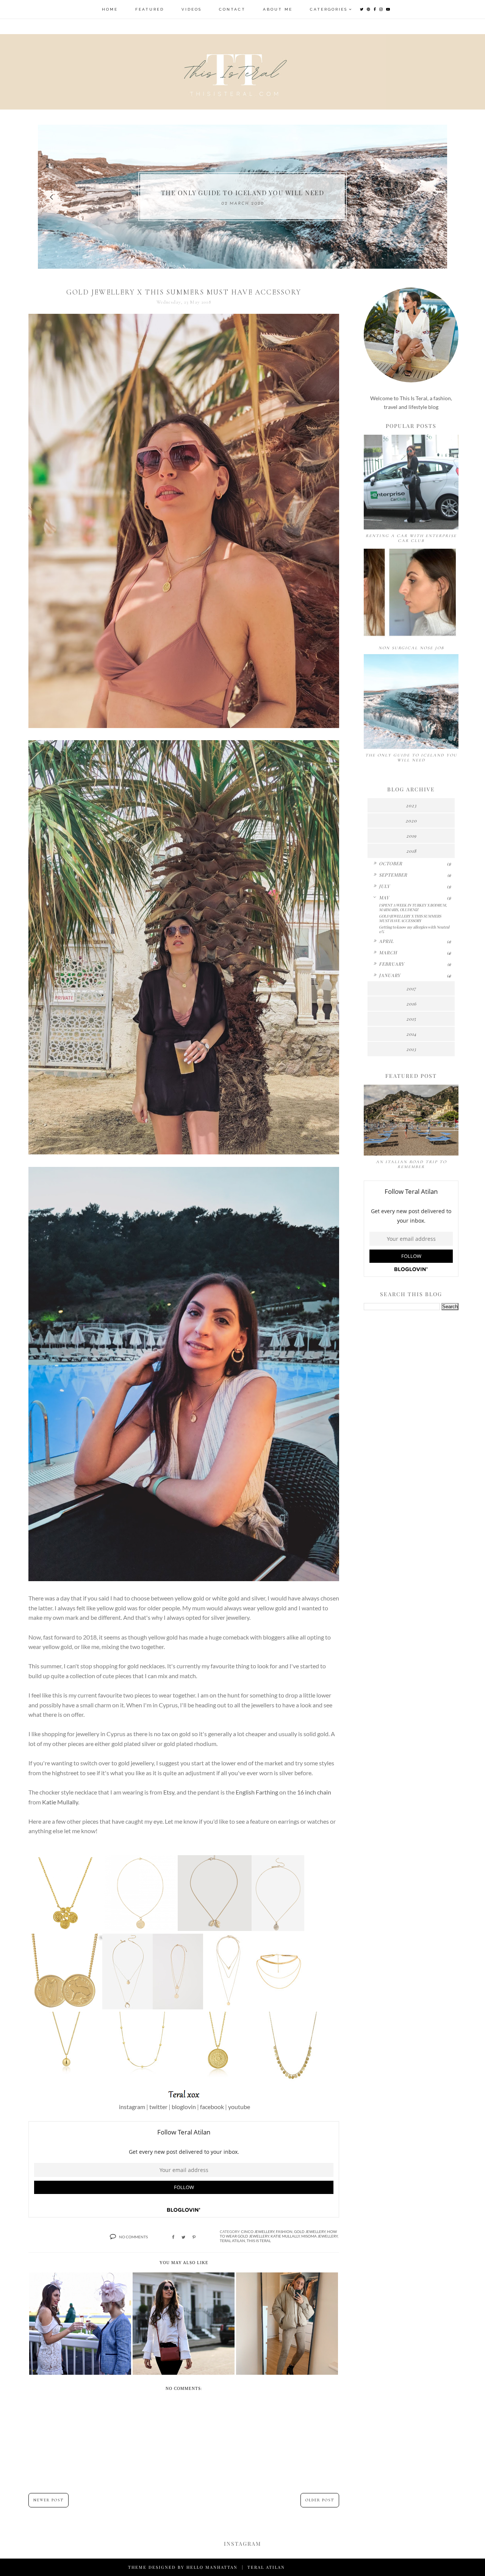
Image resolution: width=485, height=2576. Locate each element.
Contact (232, 9)
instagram (132, 2107)
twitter (158, 2107)
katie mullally (285, 2236)
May (384, 897)
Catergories (329, 9)
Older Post (320, 2500)
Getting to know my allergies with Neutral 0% (414, 929)
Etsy (169, 1792)
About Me (278, 9)
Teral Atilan (232, 2241)
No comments (133, 2237)
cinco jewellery (258, 2231)
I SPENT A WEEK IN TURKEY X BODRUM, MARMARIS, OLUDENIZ (413, 907)
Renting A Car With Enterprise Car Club (411, 538)
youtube (239, 2107)
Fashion (284, 2231)
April (386, 941)
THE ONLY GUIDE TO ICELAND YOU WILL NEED (411, 758)
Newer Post (48, 2500)
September (393, 875)
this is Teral (259, 2241)
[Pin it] (194, 2237)
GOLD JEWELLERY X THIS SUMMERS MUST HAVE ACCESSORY (410, 918)
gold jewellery (310, 2231)
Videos (192, 9)
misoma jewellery (319, 2236)
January (390, 975)
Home (110, 9)
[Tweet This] (183, 2237)
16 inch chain (314, 1792)
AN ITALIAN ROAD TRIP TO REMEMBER (411, 1164)
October (391, 863)
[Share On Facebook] (173, 2237)
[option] (242, 197)
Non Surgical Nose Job (411, 648)
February (392, 964)
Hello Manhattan (212, 2567)
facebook (212, 2107)
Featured (150, 9)
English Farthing (257, 1792)
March (388, 952)
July (384, 886)
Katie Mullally (60, 1802)
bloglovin (184, 2107)
